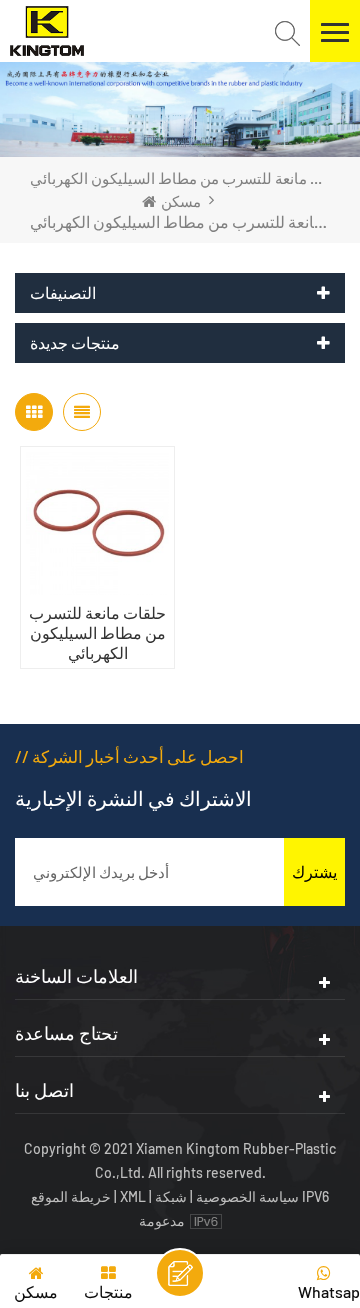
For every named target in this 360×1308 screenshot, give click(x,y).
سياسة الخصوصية (247, 1196)
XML (133, 1196)
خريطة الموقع (72, 1196)
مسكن (181, 201)
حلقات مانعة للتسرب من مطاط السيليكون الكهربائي (97, 632)
